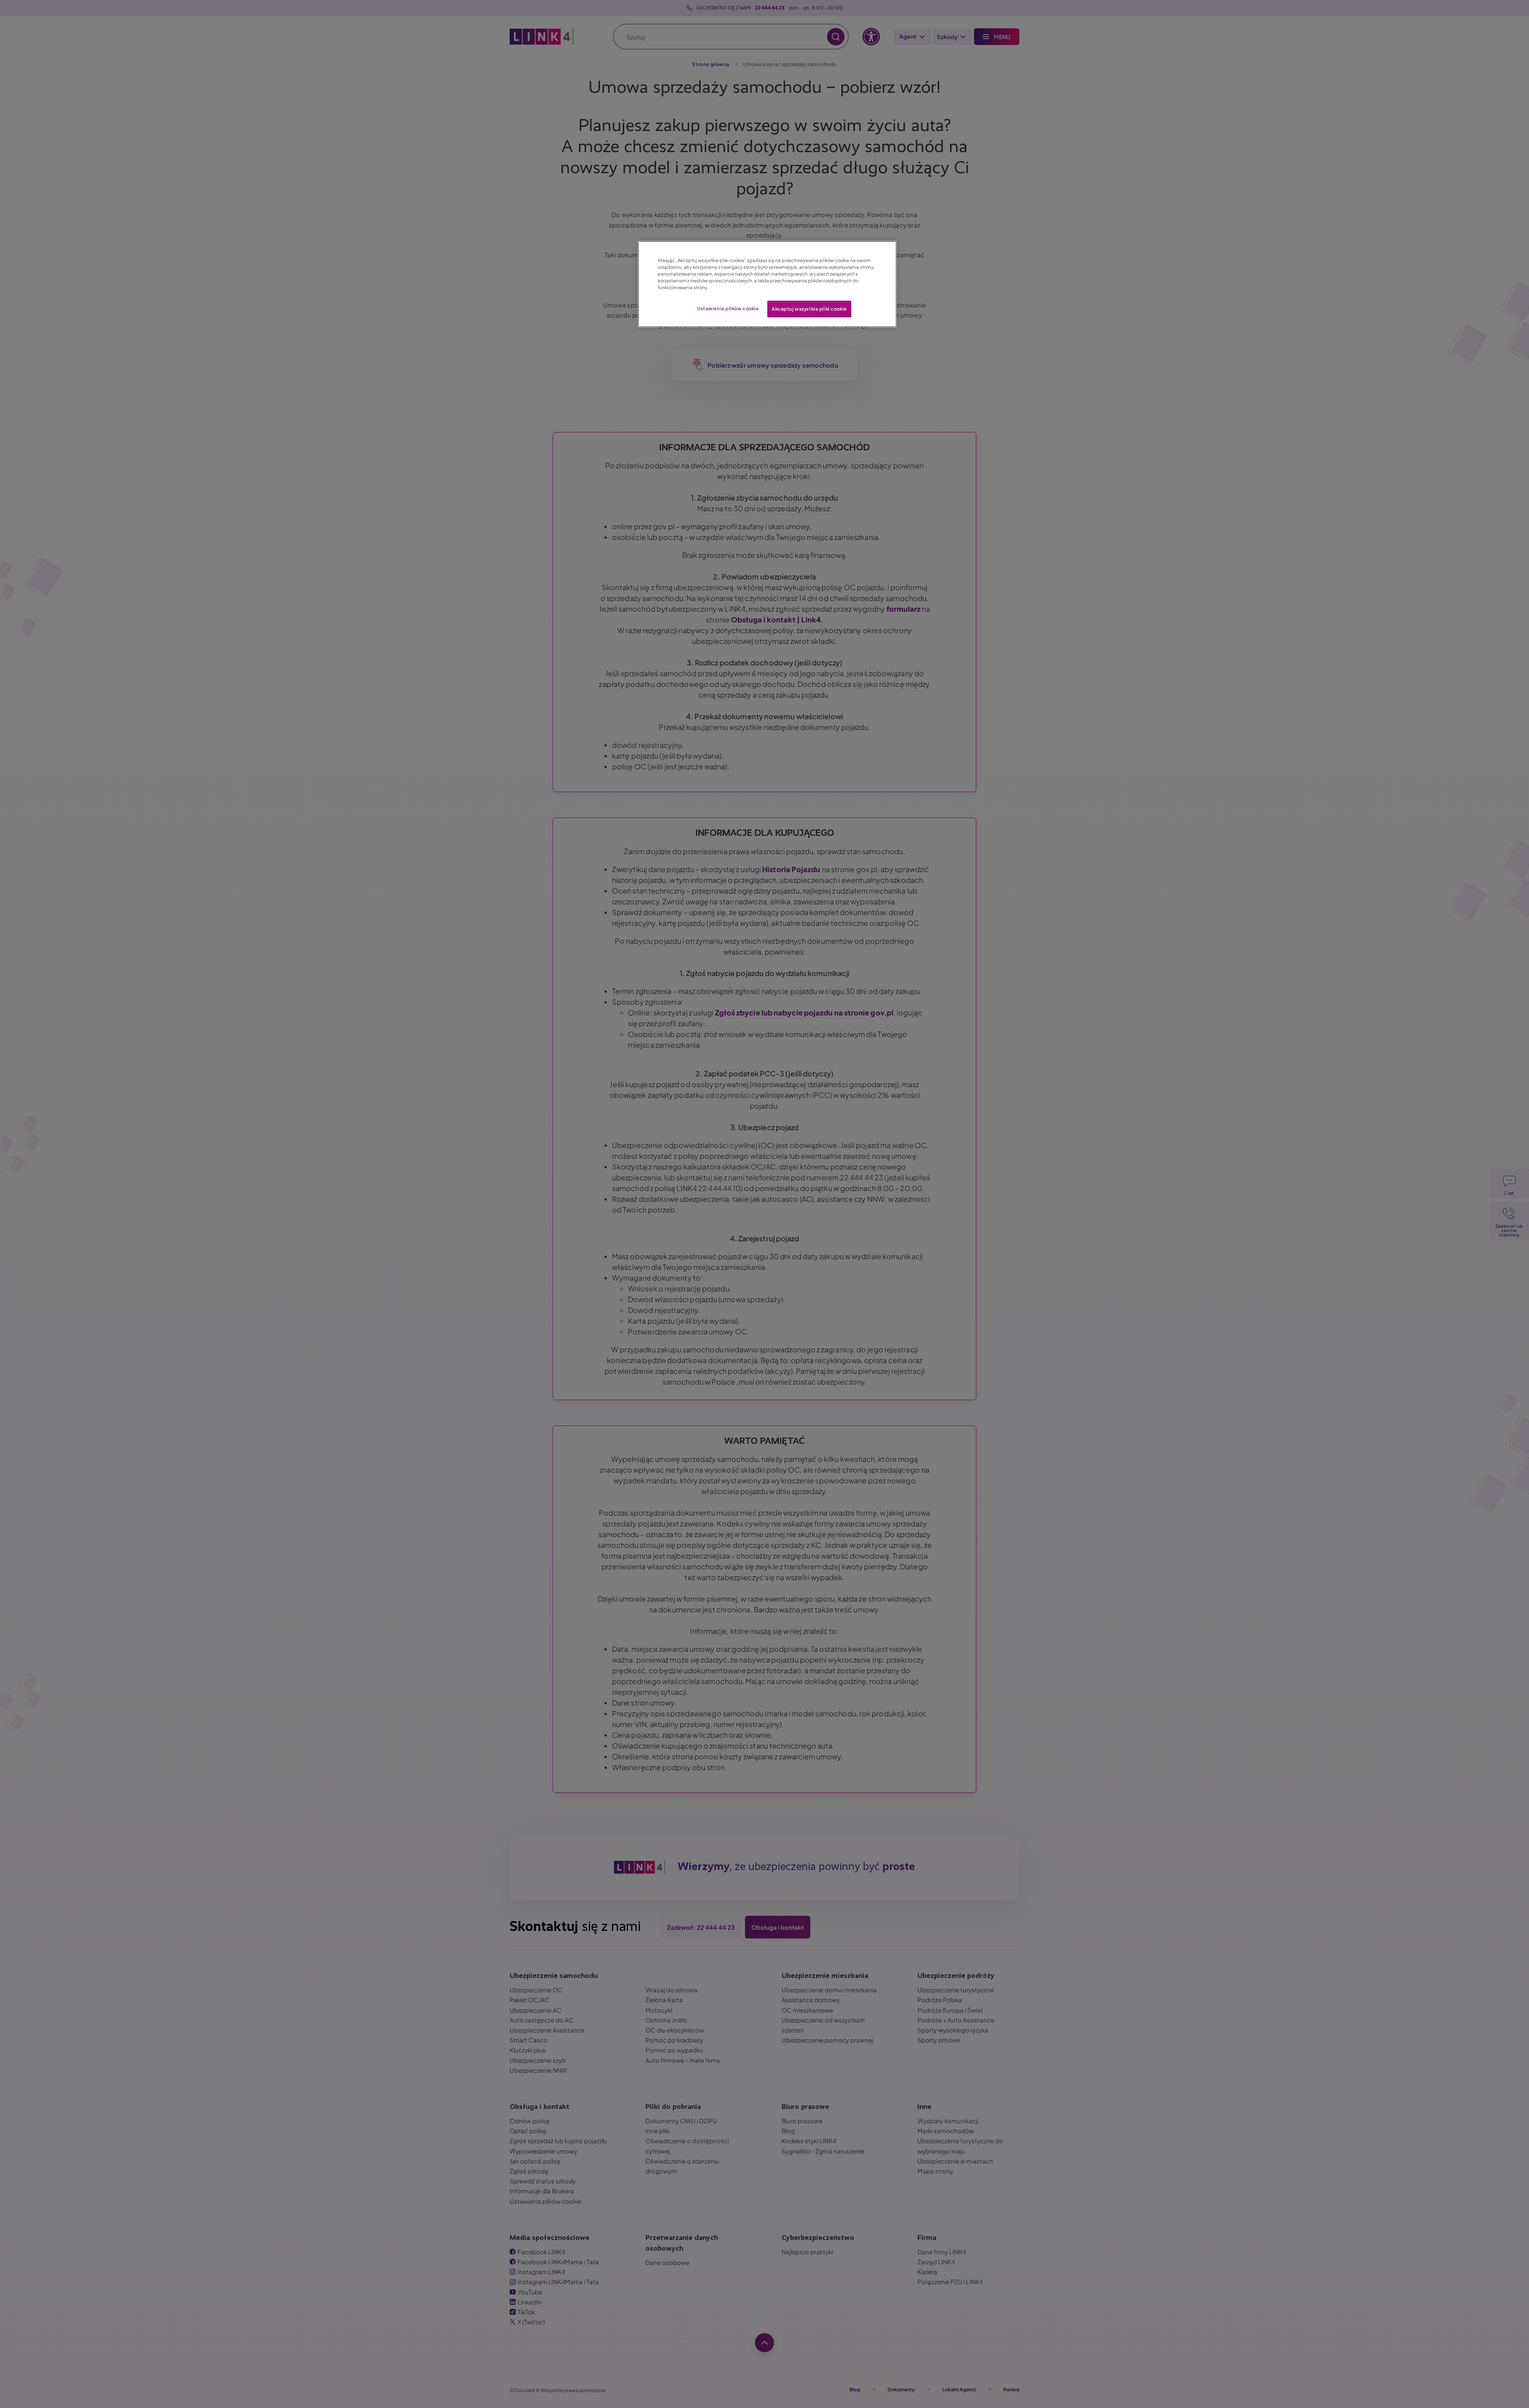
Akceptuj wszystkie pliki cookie (809, 309)
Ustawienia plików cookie (728, 308)
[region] (767, 284)
